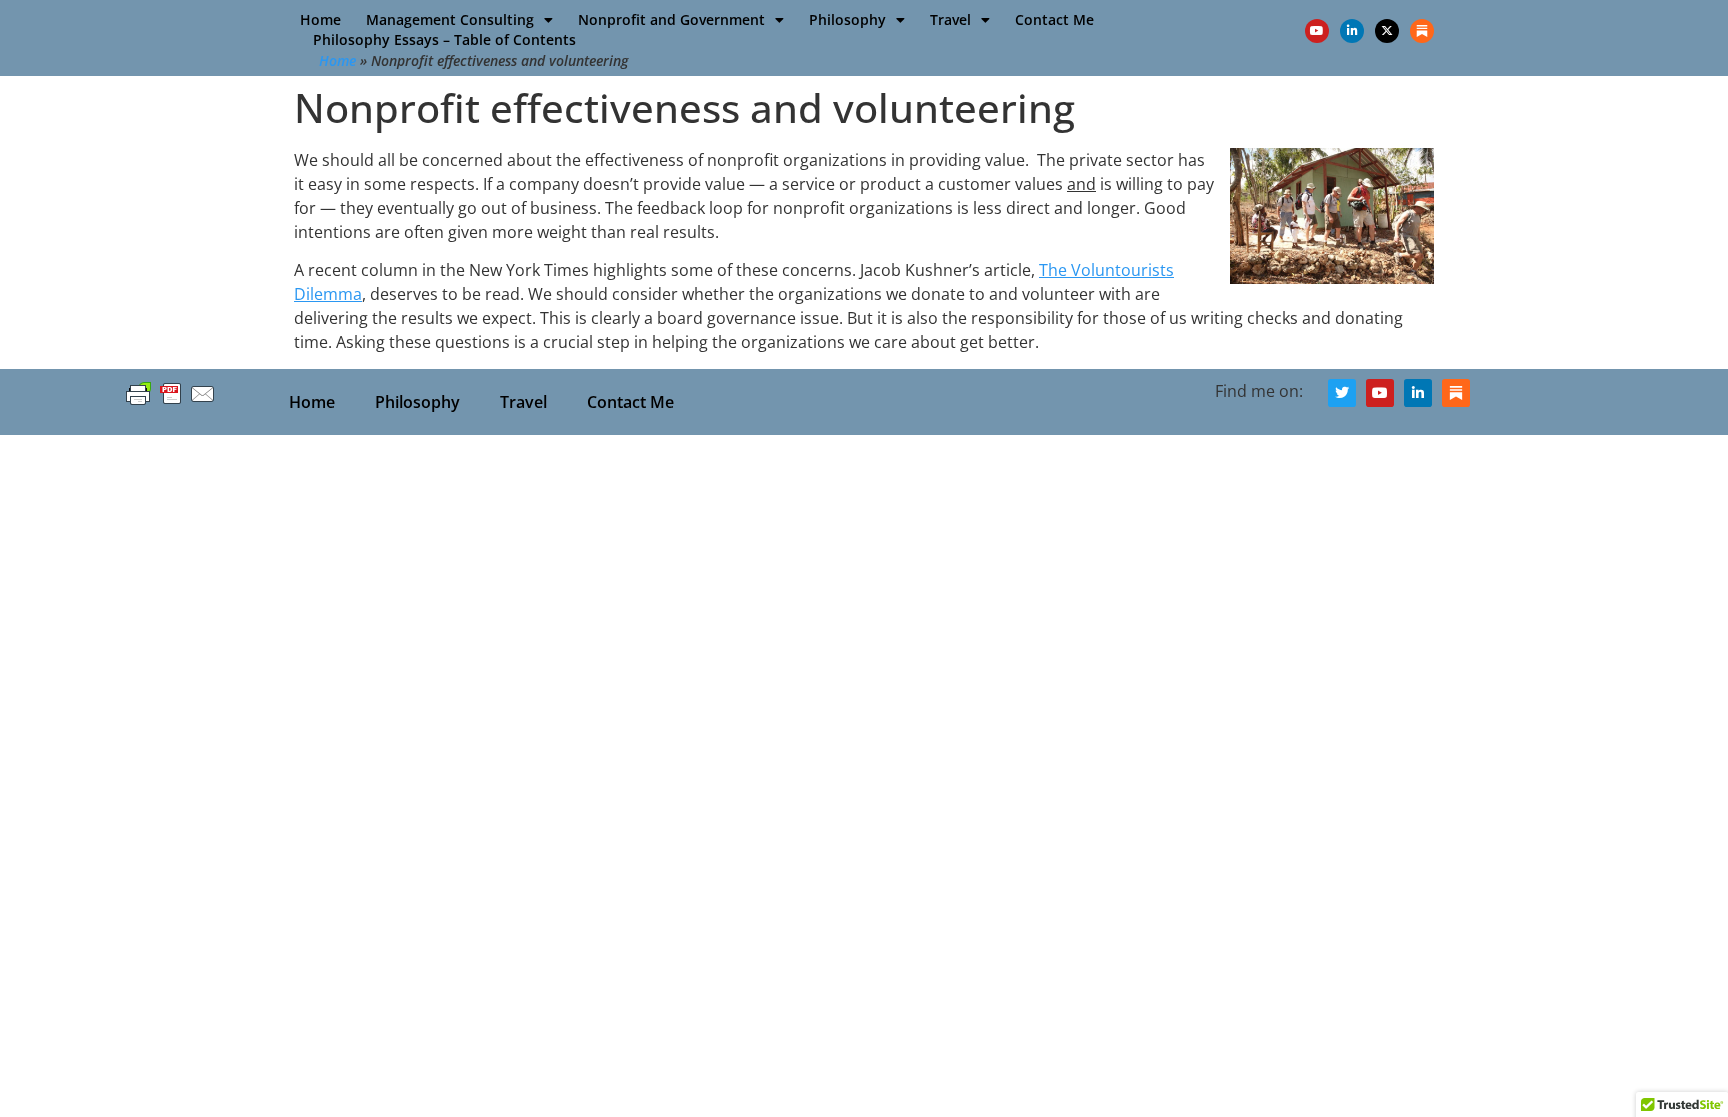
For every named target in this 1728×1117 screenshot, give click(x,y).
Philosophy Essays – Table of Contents (444, 39)
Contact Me (1054, 19)
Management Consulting (450, 19)
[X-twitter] (1387, 31)
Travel (950, 19)
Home (320, 19)
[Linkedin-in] (1352, 31)
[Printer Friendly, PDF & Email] (171, 403)
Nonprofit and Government (671, 19)
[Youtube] (1317, 31)
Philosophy (847, 19)
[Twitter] (1342, 393)
